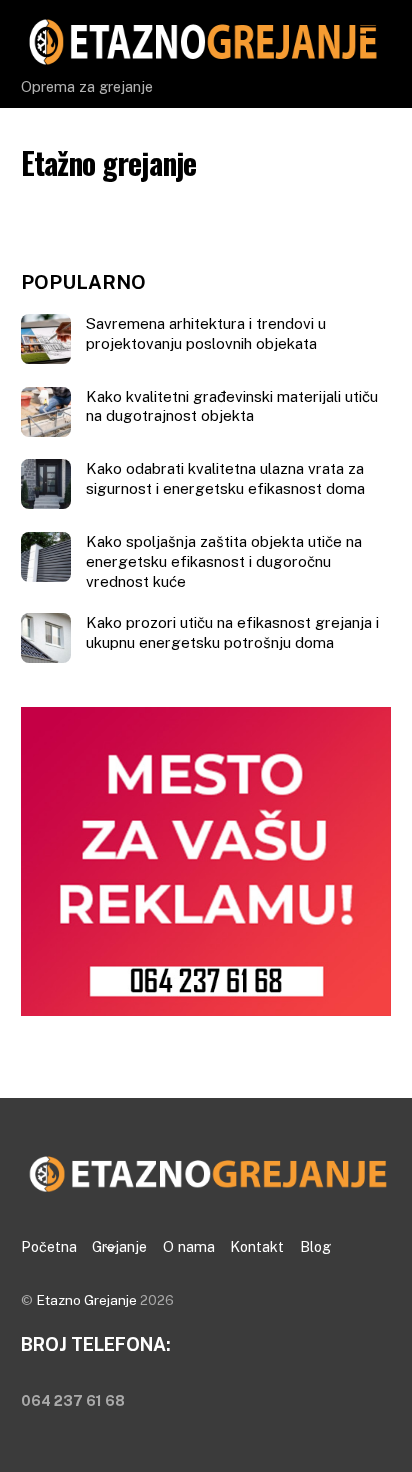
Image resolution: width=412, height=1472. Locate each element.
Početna (49, 1246)
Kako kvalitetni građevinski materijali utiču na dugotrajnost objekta (232, 406)
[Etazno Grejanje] (201, 59)
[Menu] (371, 27)
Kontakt (257, 1246)
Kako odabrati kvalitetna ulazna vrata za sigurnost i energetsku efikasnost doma (225, 478)
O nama (189, 1246)
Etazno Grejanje (86, 1300)
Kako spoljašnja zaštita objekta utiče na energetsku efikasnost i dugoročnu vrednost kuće (224, 561)
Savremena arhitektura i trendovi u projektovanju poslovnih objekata (206, 333)
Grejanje (119, 1246)
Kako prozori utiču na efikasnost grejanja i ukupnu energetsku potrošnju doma (232, 632)
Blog (315, 1246)
